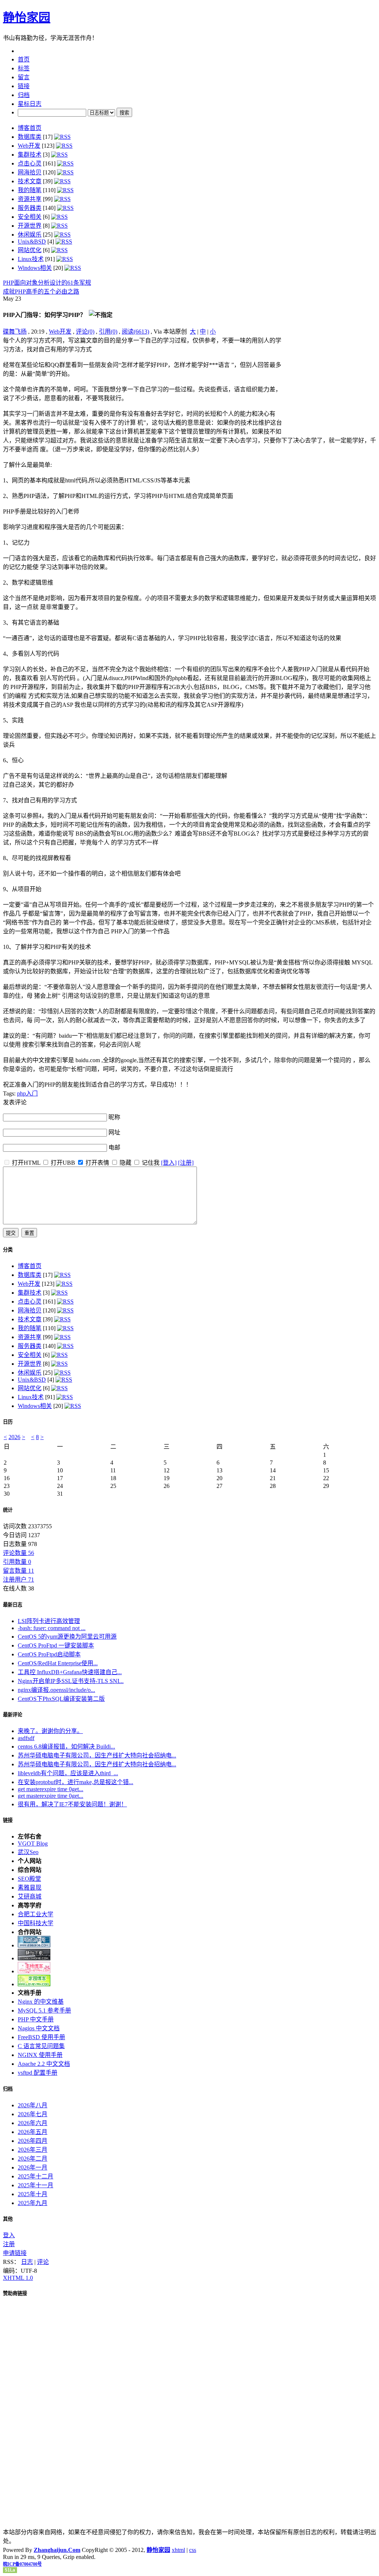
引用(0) (108, 332)
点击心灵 (30, 163)
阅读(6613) (135, 332)
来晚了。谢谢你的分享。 (50, 1731)
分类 (8, 1250)
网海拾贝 (30, 172)
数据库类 (30, 137)
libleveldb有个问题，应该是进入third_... (68, 1773)
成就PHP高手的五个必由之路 (41, 292)
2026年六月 (33, 2123)
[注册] (186, 1163)
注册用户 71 (19, 1580)
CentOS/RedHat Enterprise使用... (58, 1663)
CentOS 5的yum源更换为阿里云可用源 (67, 1637)
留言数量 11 (19, 1571)
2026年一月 (33, 2167)
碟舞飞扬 (15, 332)
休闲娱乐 (30, 235)
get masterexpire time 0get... (51, 1789)
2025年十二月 (36, 2176)
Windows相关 (35, 268)
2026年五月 (33, 2132)
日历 (8, 1422)
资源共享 (30, 199)
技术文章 (30, 181)
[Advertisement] (330, 382)
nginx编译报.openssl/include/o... (56, 1690)
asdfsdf (26, 1738)
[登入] (169, 1163)
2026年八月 (33, 2105)
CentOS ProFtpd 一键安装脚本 (56, 1645)
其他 (8, 2219)
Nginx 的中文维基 (41, 2002)
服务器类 (30, 208)
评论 (43, 2262)
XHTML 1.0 (18, 2278)
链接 (8, 1820)
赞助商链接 (15, 2293)
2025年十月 (33, 2194)
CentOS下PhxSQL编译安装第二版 (61, 1699)
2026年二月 (33, 2159)
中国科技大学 (36, 1923)
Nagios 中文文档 (39, 2028)
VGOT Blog (33, 1844)
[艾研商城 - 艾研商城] (34, 1971)
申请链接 (15, 2253)
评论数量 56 (19, 1553)
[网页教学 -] (34, 1945)
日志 (27, 2262)
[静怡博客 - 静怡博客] (34, 1984)
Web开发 (29, 146)
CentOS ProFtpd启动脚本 (49, 1654)
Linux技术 (31, 259)
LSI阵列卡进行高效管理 (49, 1621)
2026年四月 (33, 2141)
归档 (8, 2089)
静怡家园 (27, 17)
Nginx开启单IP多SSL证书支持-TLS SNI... (71, 1681)
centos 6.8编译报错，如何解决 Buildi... (66, 1747)
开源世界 (30, 226)
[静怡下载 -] (34, 1958)
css (193, 2550)
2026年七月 (33, 2114)
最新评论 (13, 1715)
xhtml (178, 2550)
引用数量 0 (17, 1562)
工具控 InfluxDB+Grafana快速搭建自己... (70, 1672)
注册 (9, 2244)
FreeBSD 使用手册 (41, 2037)
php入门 (27, 1093)
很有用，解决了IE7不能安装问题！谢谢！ (72, 1804)
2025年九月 (33, 2203)
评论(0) (85, 332)
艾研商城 (30, 1896)
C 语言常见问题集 (41, 2046)
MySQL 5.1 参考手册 (44, 2010)
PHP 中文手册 (36, 2019)
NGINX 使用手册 (40, 2055)
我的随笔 (30, 190)
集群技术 (30, 155)
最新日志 (13, 1605)
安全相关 (30, 217)
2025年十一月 (36, 2185)
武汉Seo (28, 1852)
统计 (8, 1510)
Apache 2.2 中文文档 (44, 2064)
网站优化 (30, 250)
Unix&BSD (32, 242)
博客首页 (30, 128)
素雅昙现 (30, 1888)
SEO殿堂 (29, 1879)
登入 (9, 2235)
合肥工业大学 (36, 1914)
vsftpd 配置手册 (38, 2073)
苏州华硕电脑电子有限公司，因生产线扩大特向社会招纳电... (97, 1755)
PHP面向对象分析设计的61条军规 (47, 283)
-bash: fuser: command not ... (52, 1628)
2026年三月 (33, 2150)
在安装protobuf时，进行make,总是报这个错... (76, 1782)
